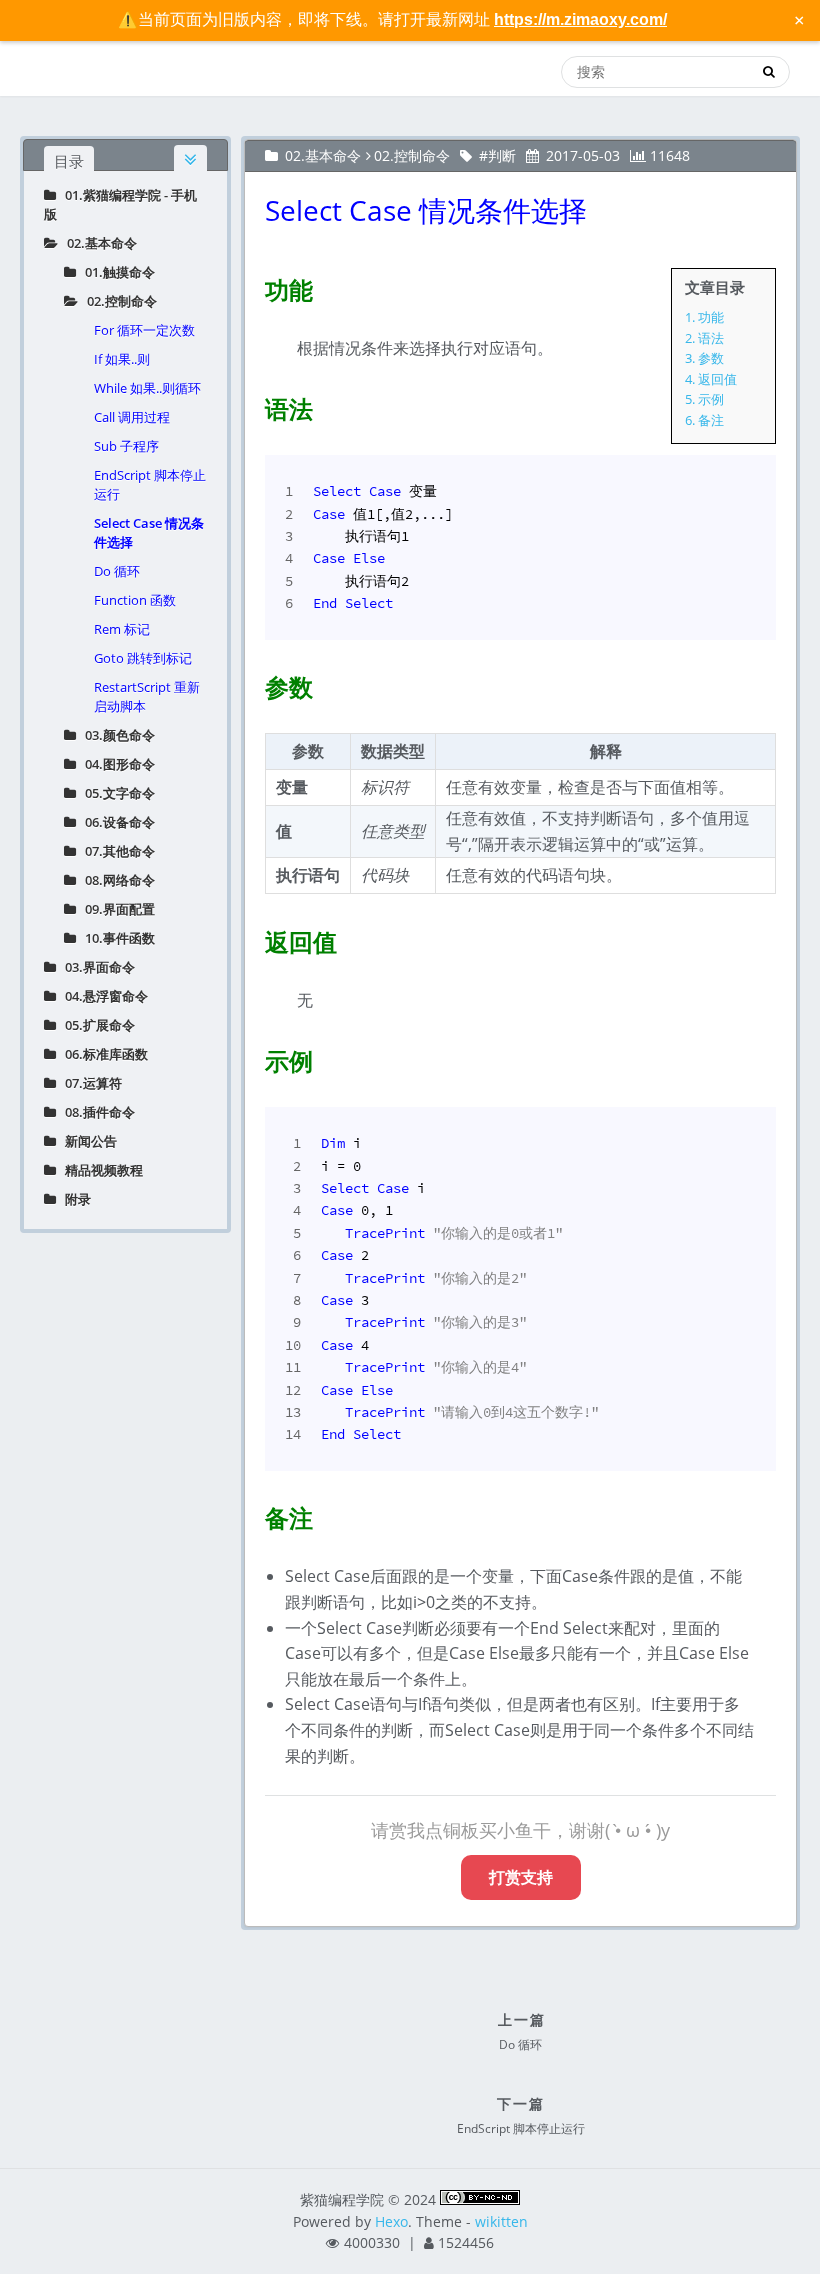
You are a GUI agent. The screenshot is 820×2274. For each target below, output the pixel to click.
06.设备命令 (115, 822)
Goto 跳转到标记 (143, 658)
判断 (502, 155)
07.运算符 (89, 1083)
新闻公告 (86, 1141)
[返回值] (253, 938)
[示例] (253, 1057)
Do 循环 (117, 571)
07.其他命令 (115, 851)
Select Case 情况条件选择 (149, 532)
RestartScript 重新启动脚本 (147, 696)
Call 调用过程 (132, 417)
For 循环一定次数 (144, 330)
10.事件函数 (115, 938)
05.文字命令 (115, 793)
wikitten (501, 2221)
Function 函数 (135, 600)
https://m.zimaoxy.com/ (580, 19)
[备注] (253, 1514)
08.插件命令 (95, 1112)
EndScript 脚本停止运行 (150, 484)
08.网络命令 (115, 880)
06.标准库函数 (102, 1054)
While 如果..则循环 (147, 388)
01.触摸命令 (115, 272)
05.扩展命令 (95, 1025)
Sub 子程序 (126, 446)
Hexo (391, 2221)
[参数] (253, 683)
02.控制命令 (117, 301)
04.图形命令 (115, 764)
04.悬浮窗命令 (102, 996)
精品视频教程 (99, 1170)
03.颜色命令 (115, 735)
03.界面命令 (95, 967)
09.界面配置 (115, 909)
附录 (73, 1199)
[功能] (253, 286)
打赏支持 (521, 1877)
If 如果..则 (122, 359)
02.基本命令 (97, 243)
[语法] (253, 405)
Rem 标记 (122, 629)
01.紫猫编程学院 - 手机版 (120, 204)
